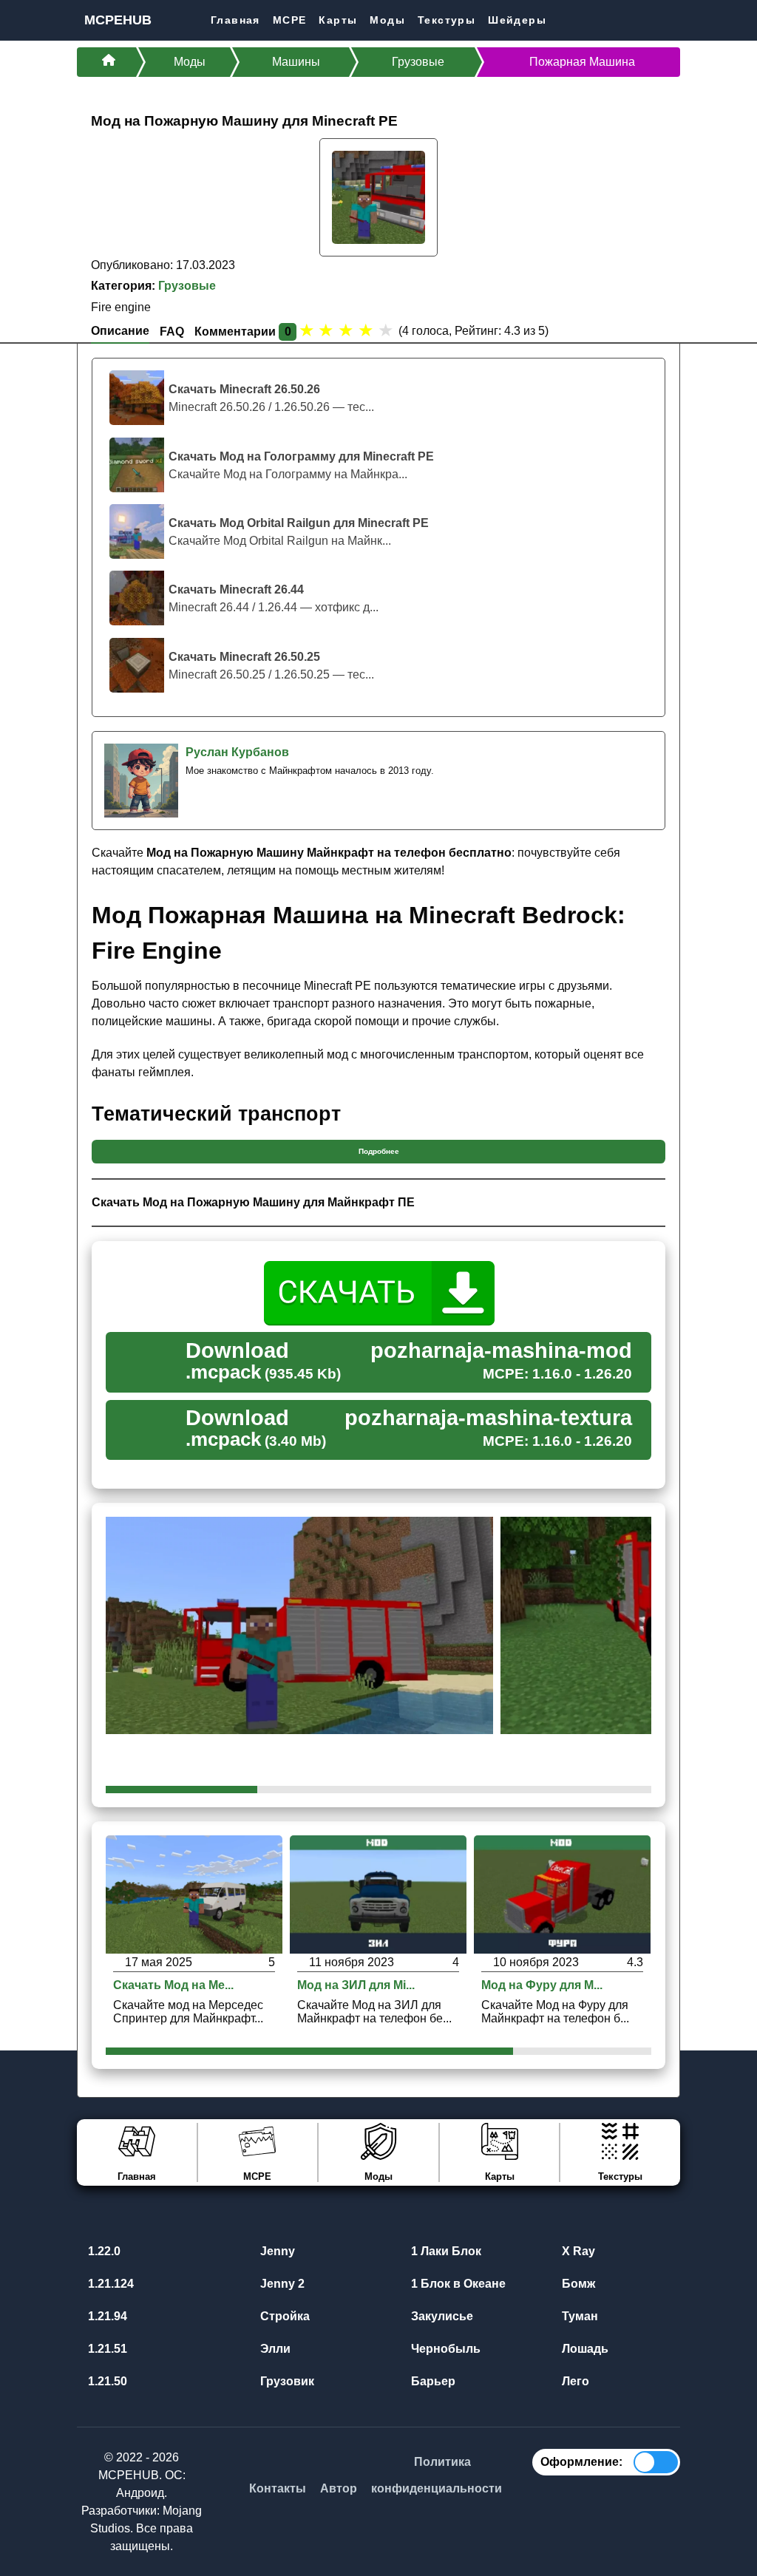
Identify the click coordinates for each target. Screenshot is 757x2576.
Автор (339, 2488)
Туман (578, 2316)
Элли (274, 2349)
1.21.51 (106, 2349)
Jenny (276, 2251)
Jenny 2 (281, 2284)
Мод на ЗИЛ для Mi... (356, 1985)
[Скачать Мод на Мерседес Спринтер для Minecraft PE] (194, 1893)
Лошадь (584, 2349)
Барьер (432, 2381)
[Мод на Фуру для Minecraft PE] (562, 1893)
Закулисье (441, 2316)
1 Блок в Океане (457, 2284)
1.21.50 (106, 2381)
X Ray (577, 2251)
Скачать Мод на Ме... (173, 1985)
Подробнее (379, 1151)
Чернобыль (444, 2349)
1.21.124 (109, 2284)
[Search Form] (668, 20)
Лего (574, 2381)
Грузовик (286, 2381)
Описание (120, 331)
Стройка (284, 2316)
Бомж (577, 2284)
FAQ (172, 332)
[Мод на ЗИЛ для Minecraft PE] (378, 1893)
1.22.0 (103, 2251)
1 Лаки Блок (445, 2251)
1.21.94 (106, 2316)
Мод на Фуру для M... (542, 1985)
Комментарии (243, 332)
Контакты (278, 2488)
